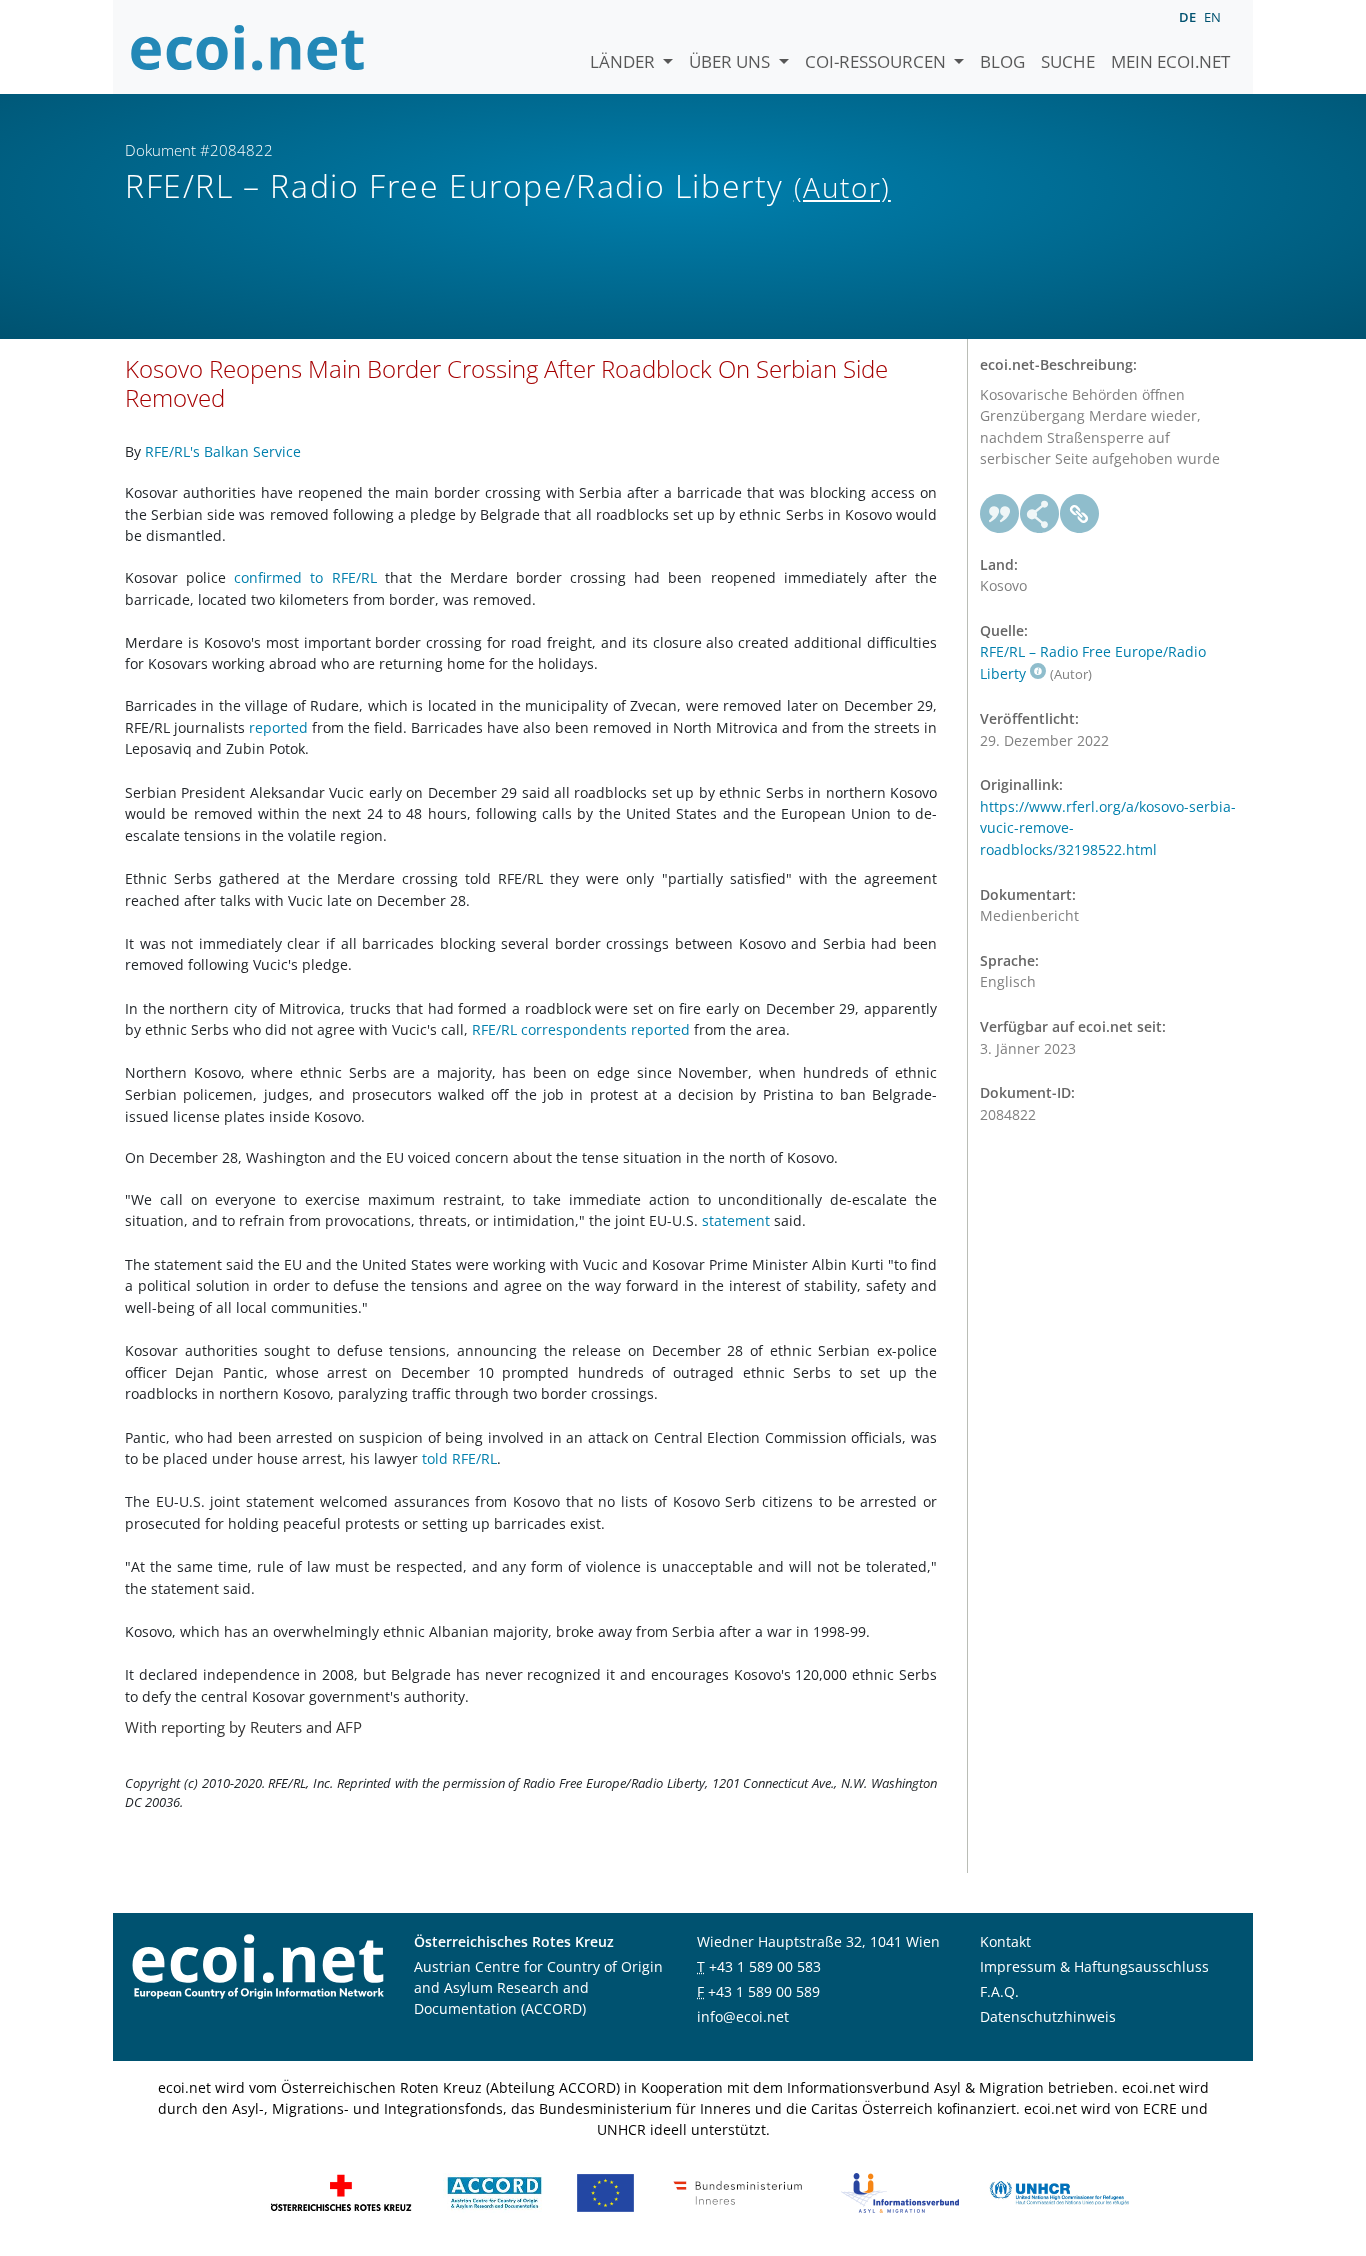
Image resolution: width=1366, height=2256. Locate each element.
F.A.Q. (999, 1991)
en (1212, 17)
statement (736, 1220)
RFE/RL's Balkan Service (223, 451)
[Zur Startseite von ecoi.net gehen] (248, 47)
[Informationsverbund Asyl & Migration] (900, 2191)
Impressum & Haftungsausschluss (1094, 1966)
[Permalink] (1080, 514)
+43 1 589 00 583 (765, 1966)
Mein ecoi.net (1170, 61)
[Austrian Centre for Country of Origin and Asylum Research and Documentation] (494, 2191)
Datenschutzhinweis (1048, 2016)
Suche (1068, 61)
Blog (1002, 61)
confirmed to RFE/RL (305, 577)
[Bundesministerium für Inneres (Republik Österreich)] (738, 2191)
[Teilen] (1040, 514)
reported (278, 727)
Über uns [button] (731, 61)
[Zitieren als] (1000, 514)
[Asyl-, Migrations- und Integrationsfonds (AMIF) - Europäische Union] (605, 2191)
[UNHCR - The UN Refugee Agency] (1059, 2191)
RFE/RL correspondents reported (581, 1029)
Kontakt (1005, 1941)
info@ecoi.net (743, 2016)
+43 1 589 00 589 (764, 1991)
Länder (624, 61)
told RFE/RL (459, 1458)
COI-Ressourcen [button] (877, 61)
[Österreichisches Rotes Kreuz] (341, 2191)
